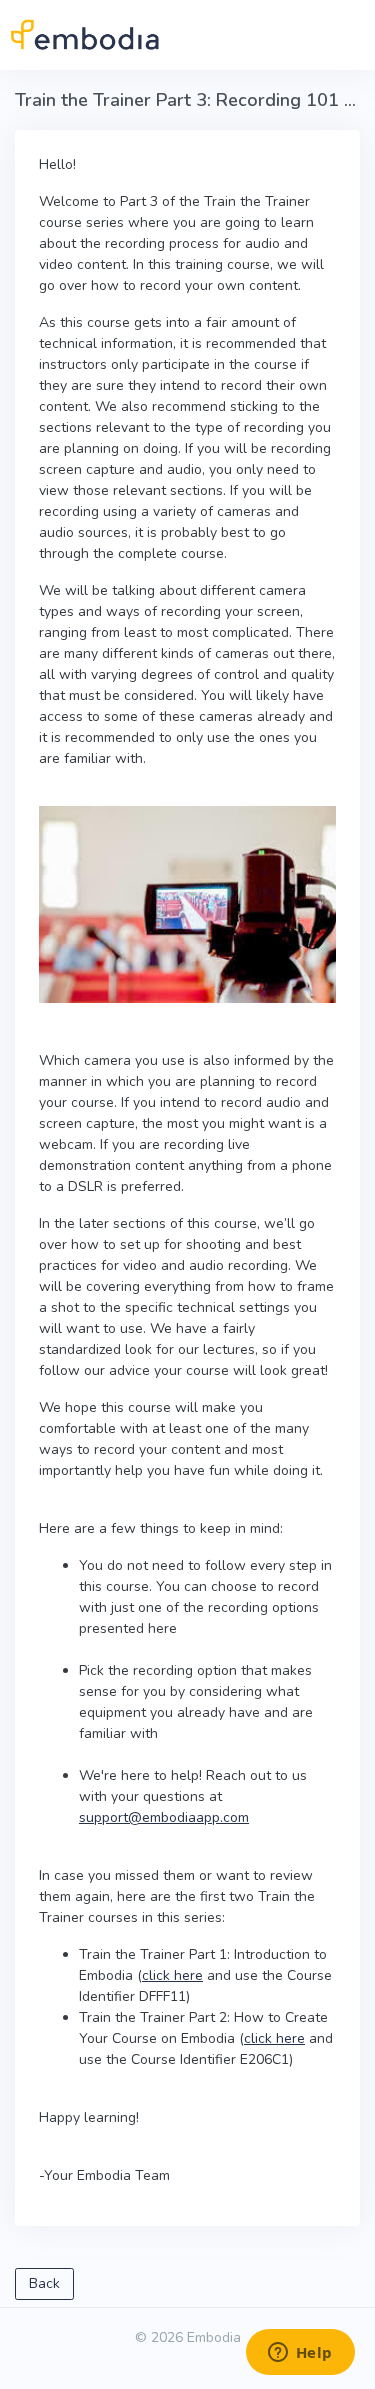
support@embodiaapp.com (164, 1817)
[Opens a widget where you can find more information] (300, 2354)
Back (44, 2283)
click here (172, 1975)
